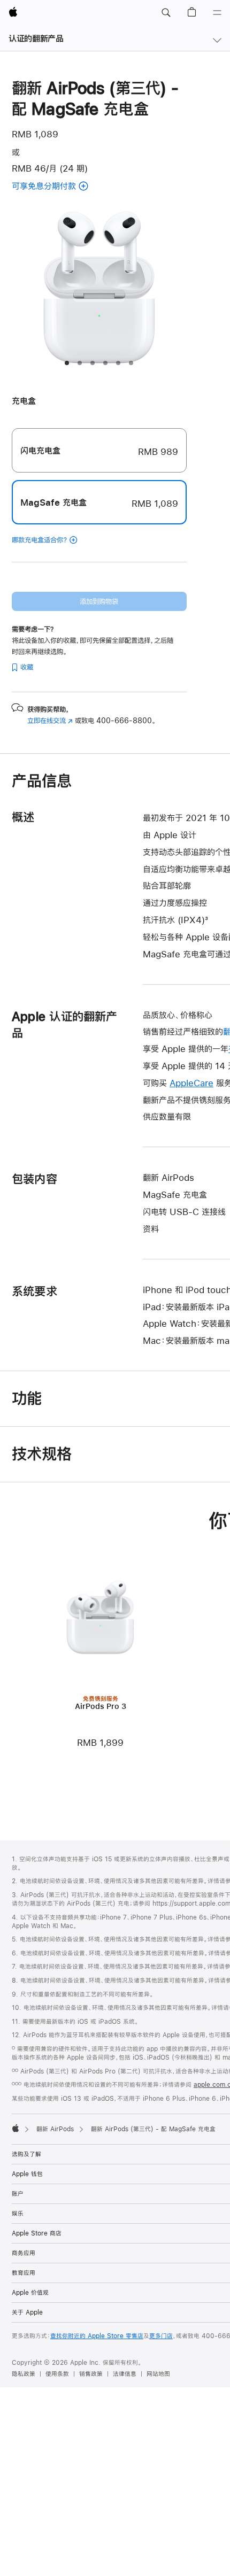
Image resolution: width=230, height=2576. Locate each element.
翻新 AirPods (55, 2129)
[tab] (67, 363)
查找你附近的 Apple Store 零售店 (97, 2336)
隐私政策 (24, 2374)
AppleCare (191, 1083)
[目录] (217, 13)
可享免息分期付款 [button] (63, 187)
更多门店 (161, 2336)
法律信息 (125, 2374)
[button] (166, 13)
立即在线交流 (50, 721)
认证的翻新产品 (36, 38)
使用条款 (57, 2374)
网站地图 (158, 2374)
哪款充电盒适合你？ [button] (40, 540)
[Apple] (16, 2128)
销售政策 (91, 2374)
